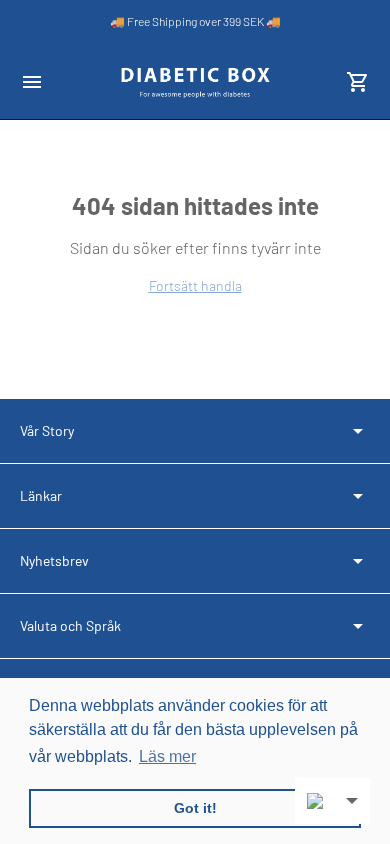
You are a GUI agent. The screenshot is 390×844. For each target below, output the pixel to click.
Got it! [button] (195, 808)
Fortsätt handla (195, 285)
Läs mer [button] (167, 756)
